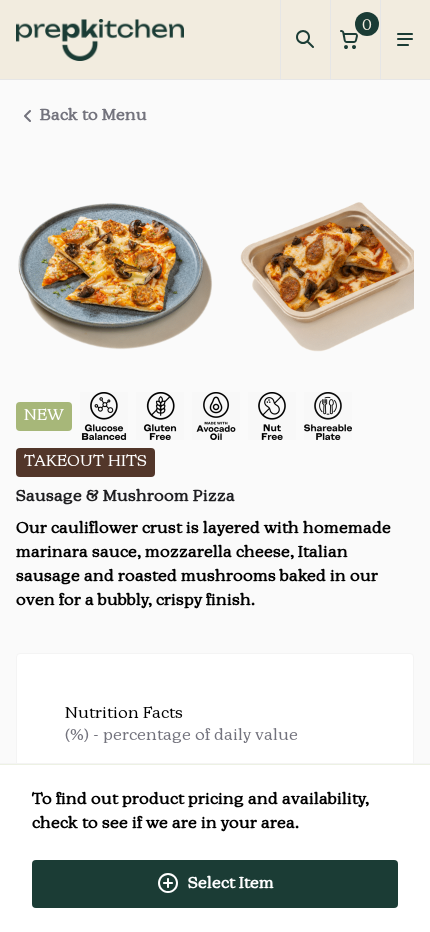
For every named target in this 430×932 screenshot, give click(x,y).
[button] (355, 39)
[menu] (405, 40)
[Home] (100, 40)
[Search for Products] (305, 40)
